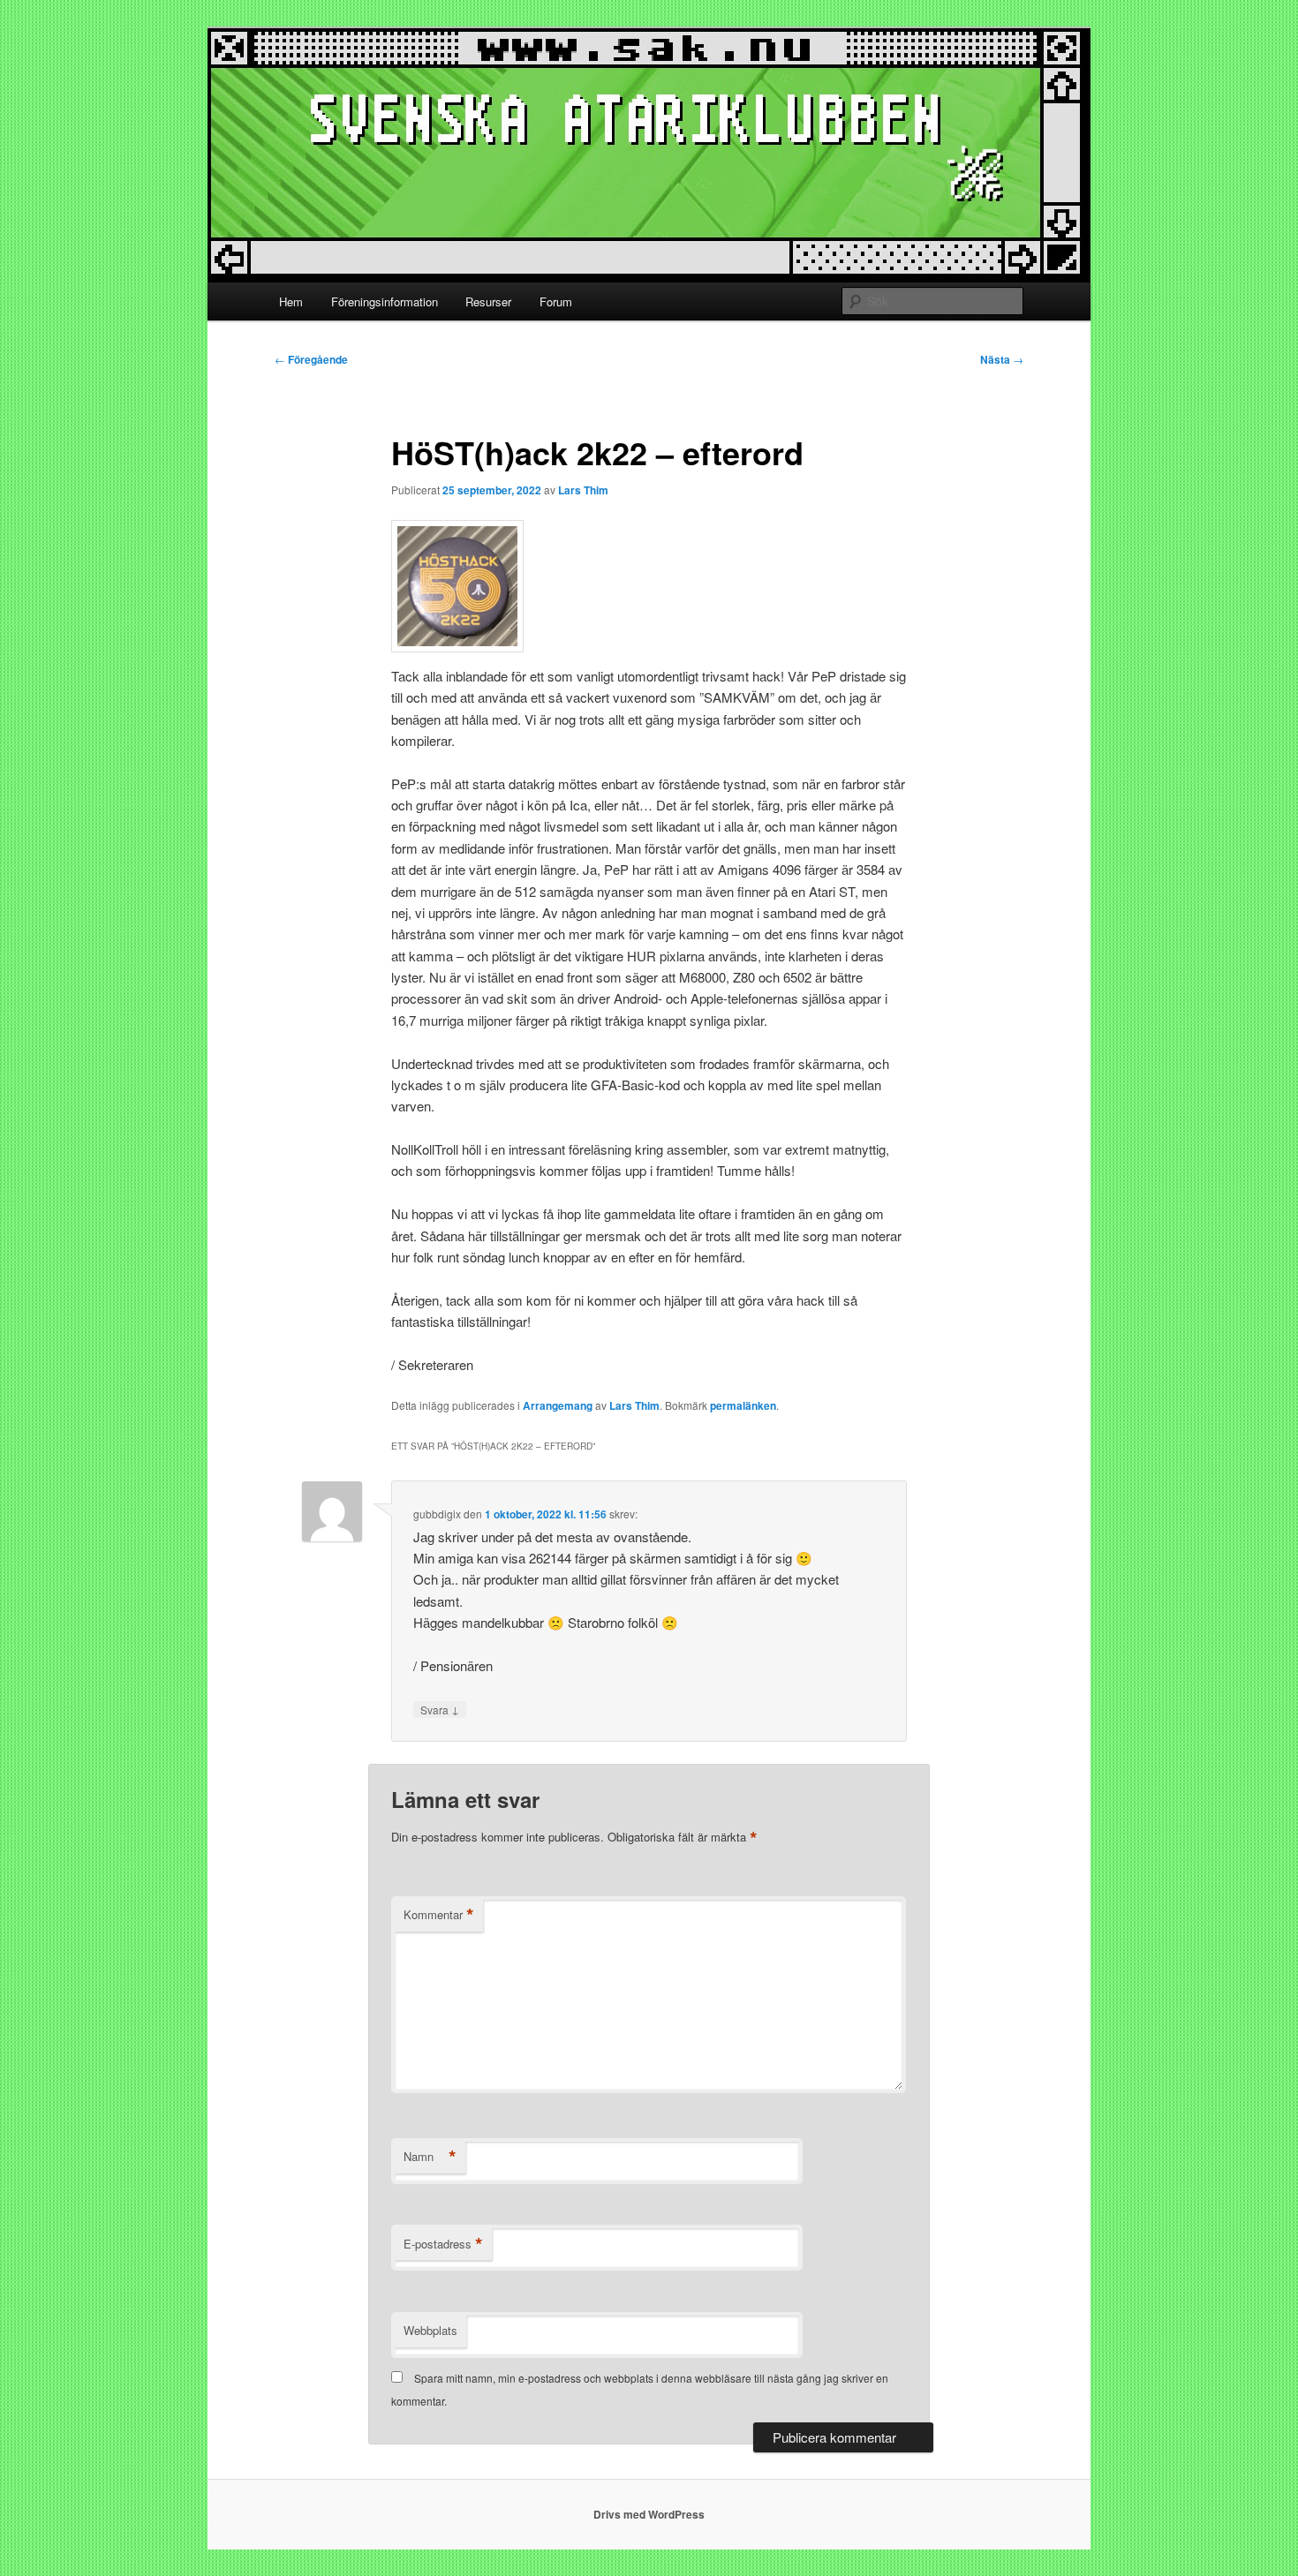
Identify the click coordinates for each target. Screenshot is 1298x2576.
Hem (291, 301)
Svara (440, 1709)
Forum (556, 301)
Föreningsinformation (385, 301)
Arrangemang (558, 1405)
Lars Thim (583, 490)
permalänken (743, 1405)
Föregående (311, 359)
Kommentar (439, 1915)
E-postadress (443, 2244)
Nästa (1002, 359)
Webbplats (430, 2330)
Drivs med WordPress (649, 2514)
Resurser (488, 301)
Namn (430, 2157)
